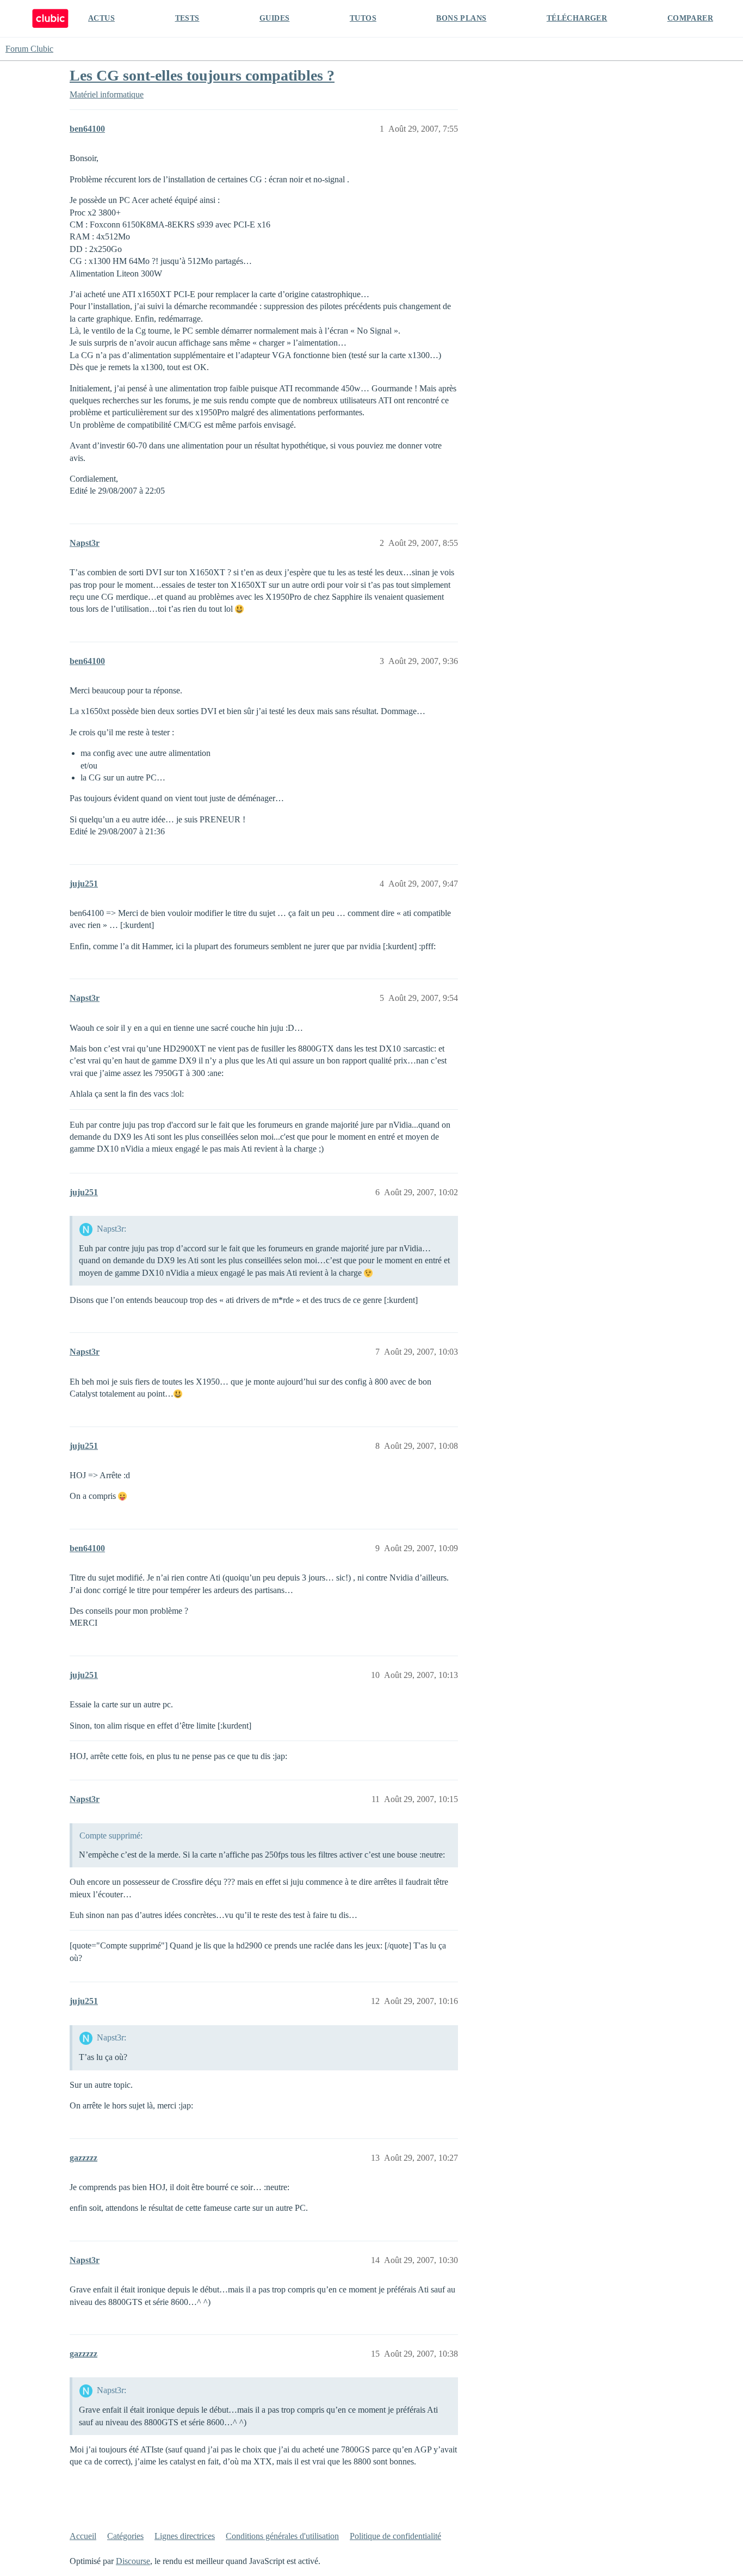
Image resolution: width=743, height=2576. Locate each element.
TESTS (187, 18)
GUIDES (274, 18)
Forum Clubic (29, 49)
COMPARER (690, 18)
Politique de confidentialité (395, 2536)
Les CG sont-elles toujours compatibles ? (202, 75)
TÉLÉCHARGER (577, 18)
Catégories (125, 2536)
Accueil (83, 2536)
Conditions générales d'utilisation (282, 2536)
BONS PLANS (461, 18)
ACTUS (101, 18)
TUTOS (363, 18)
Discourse (133, 2561)
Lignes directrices (185, 2536)
